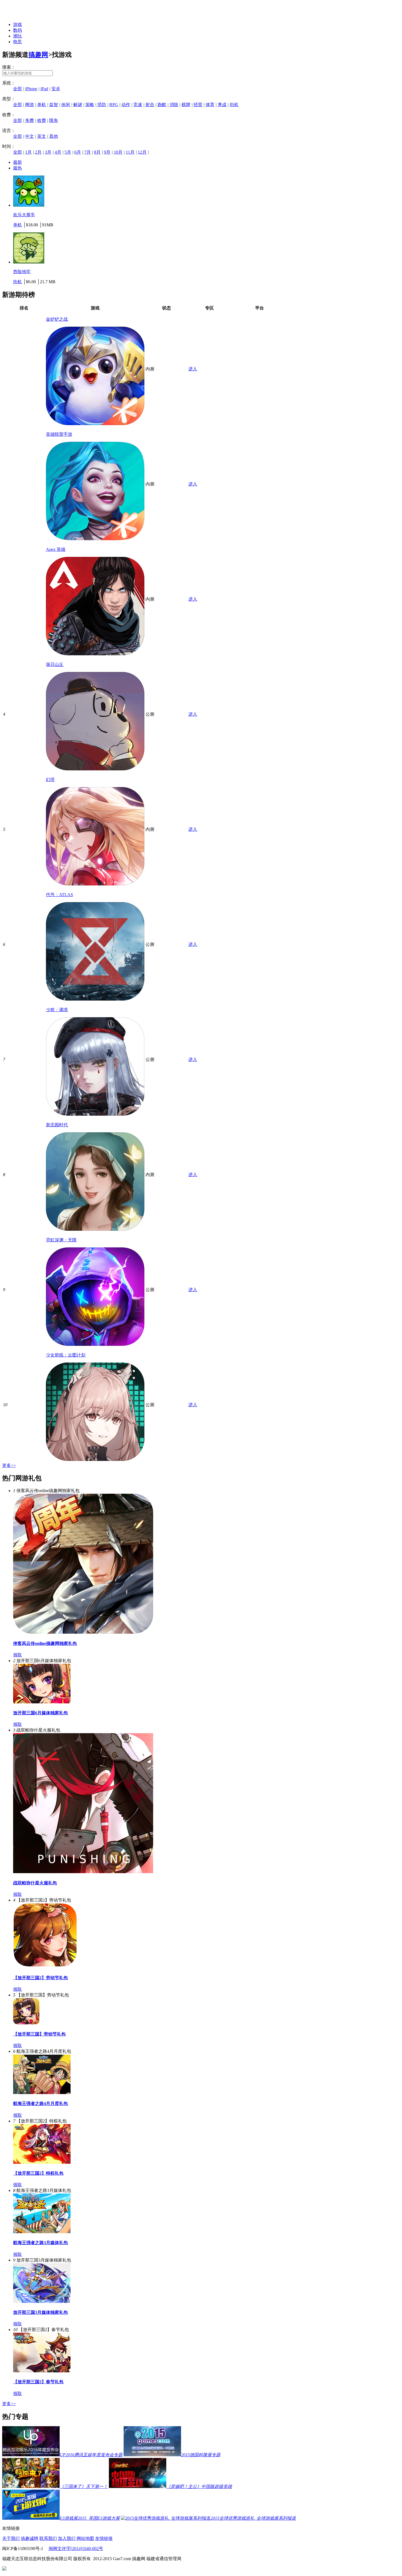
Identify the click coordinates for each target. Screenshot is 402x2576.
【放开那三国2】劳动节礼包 (40, 1978)
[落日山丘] (95, 769)
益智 (54, 105)
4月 (58, 152)
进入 (193, 369)
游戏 (18, 24)
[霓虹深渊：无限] (95, 1344)
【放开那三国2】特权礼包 (38, 2173)
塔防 (102, 105)
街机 (234, 105)
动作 (126, 105)
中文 (30, 136)
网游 (30, 105)
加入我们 (67, 2538)
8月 (97, 152)
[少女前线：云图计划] (95, 1459)
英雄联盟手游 (59, 434)
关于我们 (11, 2538)
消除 (174, 105)
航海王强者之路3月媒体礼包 (40, 2243)
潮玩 (18, 36)
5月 (68, 152)
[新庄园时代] (95, 1229)
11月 (130, 152)
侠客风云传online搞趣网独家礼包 (45, 1643)
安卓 (56, 89)
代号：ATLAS (59, 895)
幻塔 (50, 780)
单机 (42, 105)
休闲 (66, 105)
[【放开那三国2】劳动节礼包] (45, 1967)
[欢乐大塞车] (29, 205)
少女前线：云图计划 (66, 1355)
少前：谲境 (57, 1010)
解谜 (78, 105)
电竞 (18, 42)
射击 (150, 105)
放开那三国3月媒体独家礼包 (40, 2312)
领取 (18, 1655)
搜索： (9, 67)
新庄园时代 (57, 1125)
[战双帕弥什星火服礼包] (83, 1872)
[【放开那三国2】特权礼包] (42, 2162)
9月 (107, 152)
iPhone (31, 89)
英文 (42, 136)
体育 (210, 105)
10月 (118, 152)
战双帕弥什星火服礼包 (35, 1883)
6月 (78, 152)
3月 (48, 152)
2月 (38, 152)
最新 (18, 162)
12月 (142, 152)
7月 (88, 152)
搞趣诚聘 (30, 2538)
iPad (44, 89)
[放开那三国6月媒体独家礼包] (42, 1702)
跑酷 (162, 105)
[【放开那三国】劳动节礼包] (26, 2023)
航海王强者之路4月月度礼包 (40, 2103)
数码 (18, 30)
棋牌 (186, 105)
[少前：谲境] (95, 1114)
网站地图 (85, 2538)
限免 (54, 120)
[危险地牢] (29, 262)
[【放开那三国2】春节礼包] (42, 2371)
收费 (42, 120)
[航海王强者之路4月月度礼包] (42, 2093)
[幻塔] (95, 884)
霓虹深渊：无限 (61, 1240)
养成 (222, 105)
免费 (30, 120)
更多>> (9, 1465)
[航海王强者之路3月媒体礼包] (42, 2232)
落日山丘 (55, 664)
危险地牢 (22, 272)
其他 (54, 136)
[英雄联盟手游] (95, 539)
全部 (18, 89)
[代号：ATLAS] (95, 999)
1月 (28, 152)
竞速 (138, 105)
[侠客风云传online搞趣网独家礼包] (83, 1632)
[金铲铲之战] (95, 424)
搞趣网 (38, 55)
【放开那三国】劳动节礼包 (39, 2034)
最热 (18, 168)
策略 (90, 105)
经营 (198, 105)
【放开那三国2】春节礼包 (38, 2382)
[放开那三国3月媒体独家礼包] (42, 2301)
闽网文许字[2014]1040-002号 (76, 2549)
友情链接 (104, 2538)
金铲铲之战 (57, 319)
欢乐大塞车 (24, 215)
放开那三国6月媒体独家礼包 (40, 1713)
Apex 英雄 (56, 549)
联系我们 (48, 2538)
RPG (114, 105)
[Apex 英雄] (95, 654)
